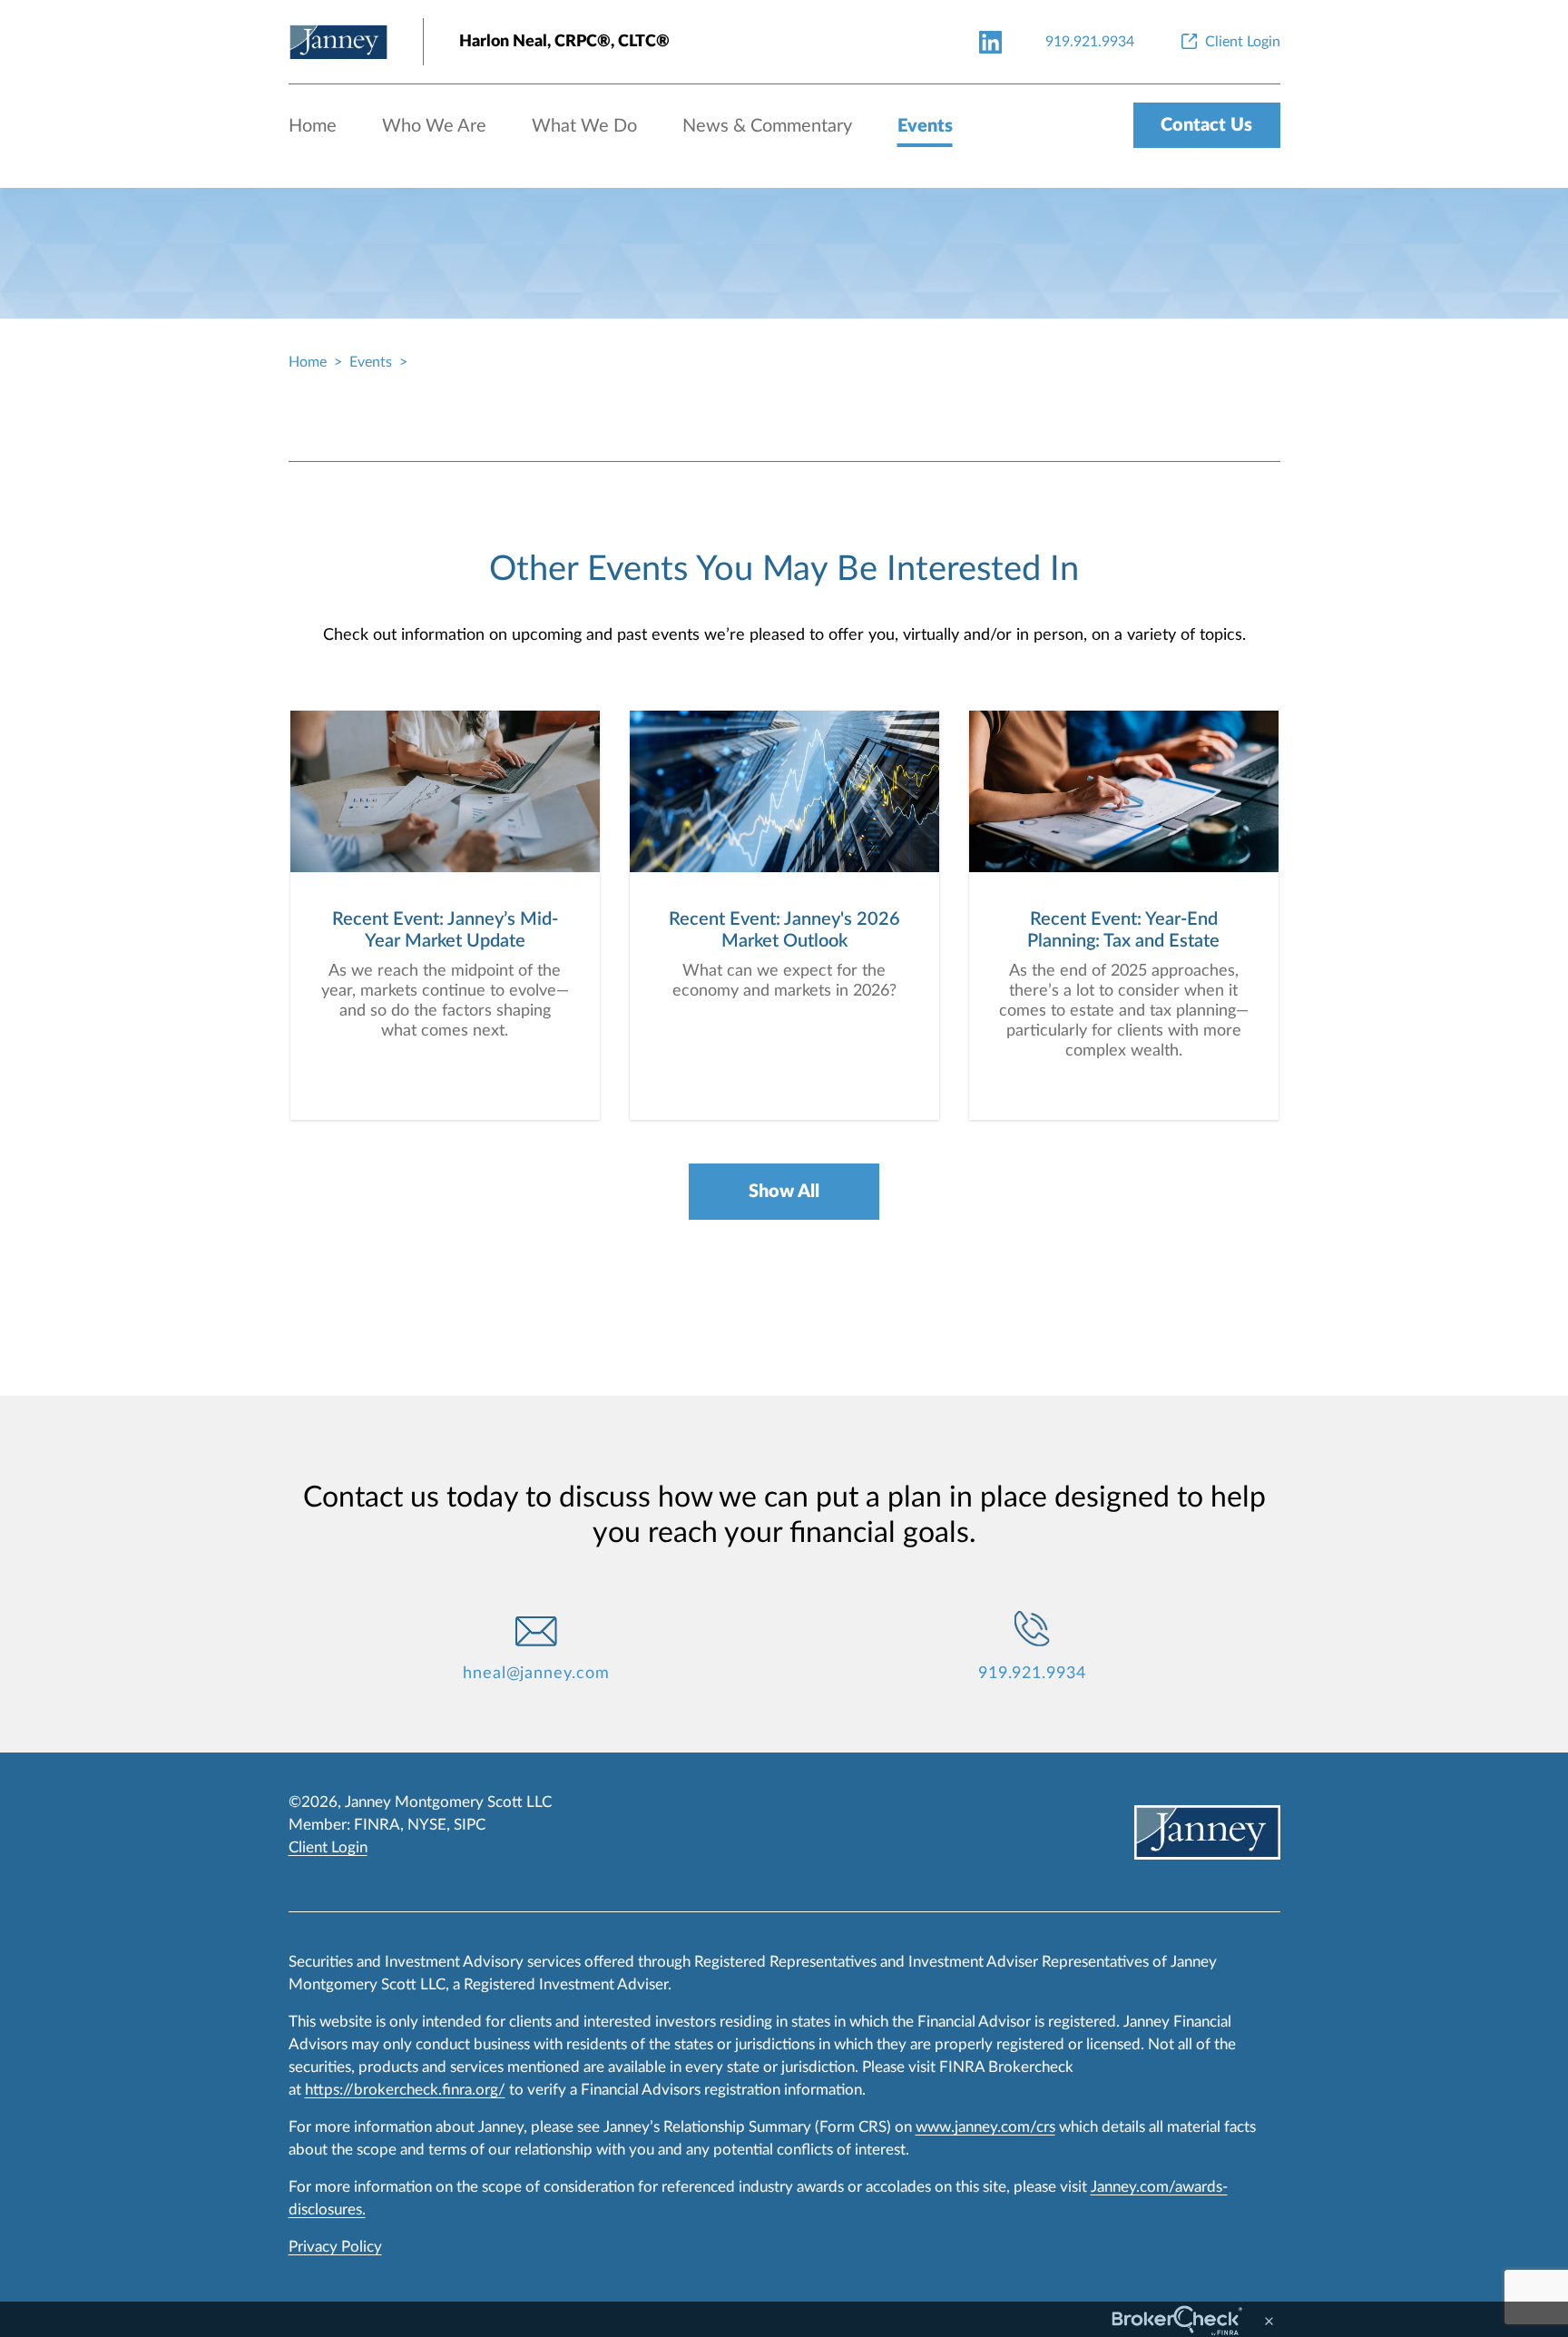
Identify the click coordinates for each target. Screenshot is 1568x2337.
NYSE (427, 1825)
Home (313, 126)
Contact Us (1206, 125)
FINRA (377, 1825)
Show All (784, 1192)
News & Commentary (767, 126)
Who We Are (434, 126)
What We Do (584, 126)
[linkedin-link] (990, 41)
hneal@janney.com (536, 1674)
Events (925, 126)
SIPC (470, 1825)
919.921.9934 (1032, 1674)
